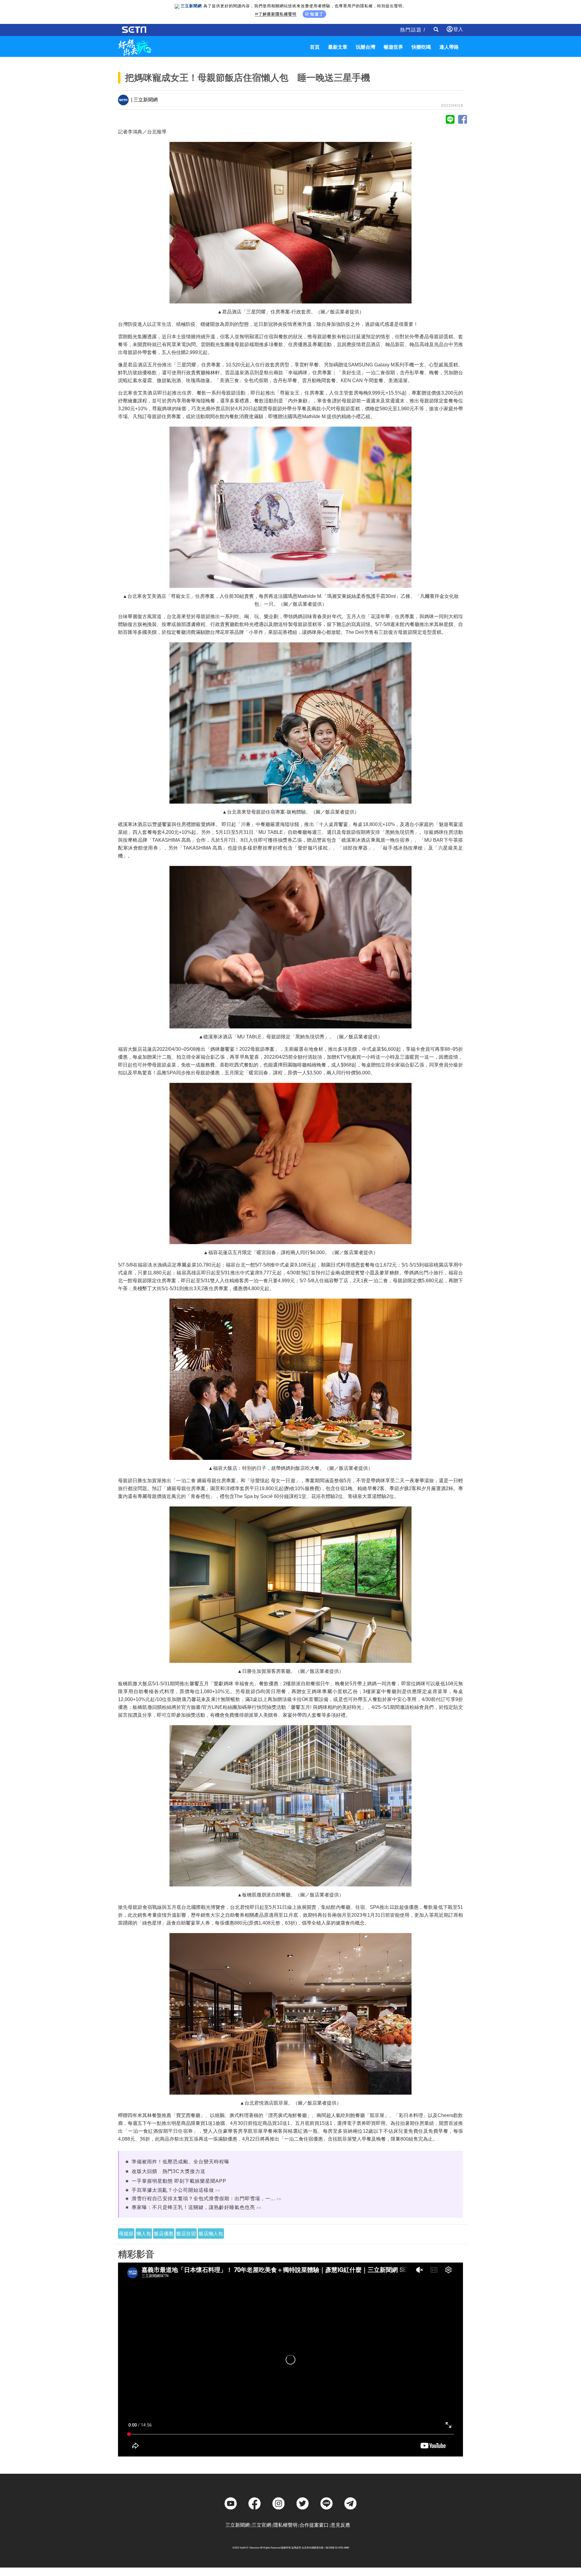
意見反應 (340, 2525)
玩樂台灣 (366, 47)
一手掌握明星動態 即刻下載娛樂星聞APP (179, 2181)
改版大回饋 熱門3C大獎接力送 (169, 2171)
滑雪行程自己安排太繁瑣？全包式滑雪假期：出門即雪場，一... (203, 2199)
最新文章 (338, 47)
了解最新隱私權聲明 (277, 14)
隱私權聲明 (285, 2525)
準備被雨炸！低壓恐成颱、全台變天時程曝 (181, 2162)
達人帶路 (449, 47)
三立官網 (261, 2525)
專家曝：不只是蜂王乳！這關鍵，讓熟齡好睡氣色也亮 (193, 2207)
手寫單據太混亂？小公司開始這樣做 (173, 2190)
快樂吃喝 (421, 47)
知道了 (317, 14)
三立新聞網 (238, 2525)
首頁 (315, 47)
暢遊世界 (393, 47)
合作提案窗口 (314, 2525)
